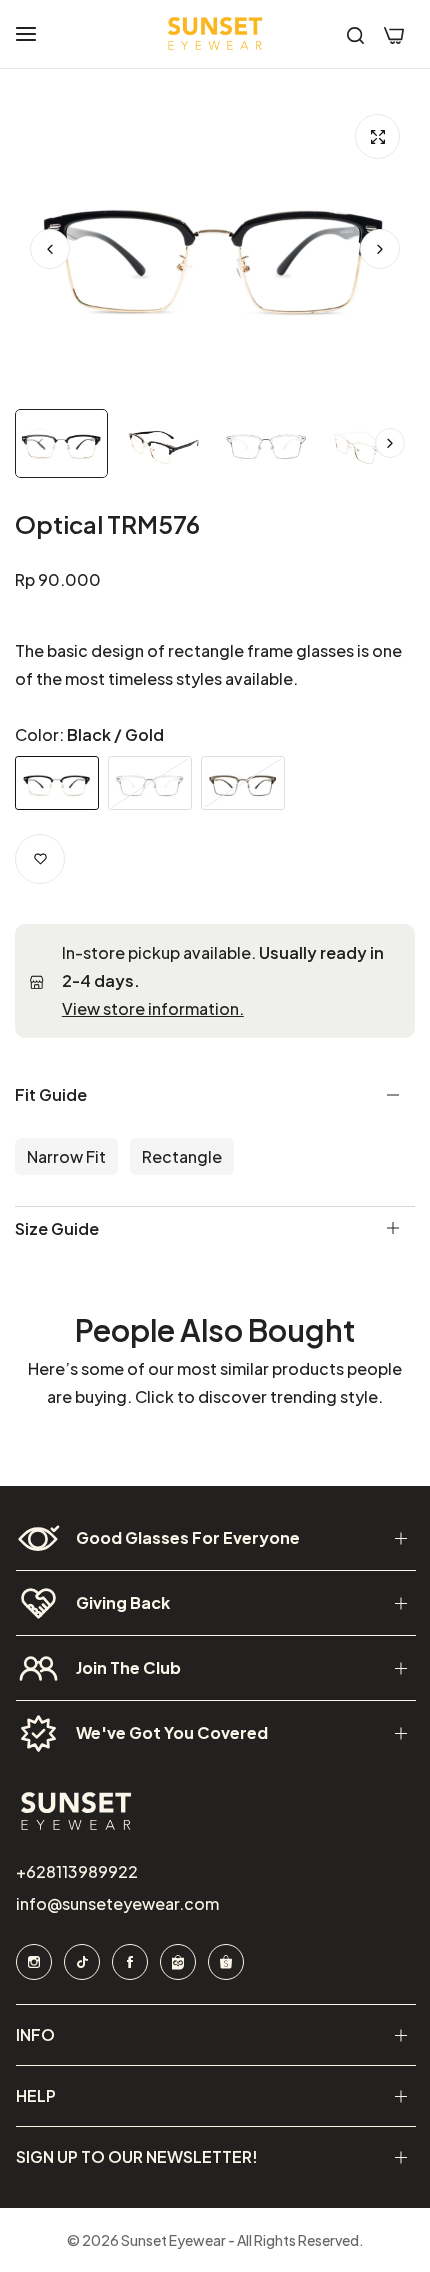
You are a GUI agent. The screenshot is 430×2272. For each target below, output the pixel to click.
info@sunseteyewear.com (116, 1903)
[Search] (355, 34)
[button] (380, 249)
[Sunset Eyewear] (215, 34)
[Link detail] (33, 1962)
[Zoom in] (377, 136)
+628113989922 (76, 1871)
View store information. (153, 1008)
